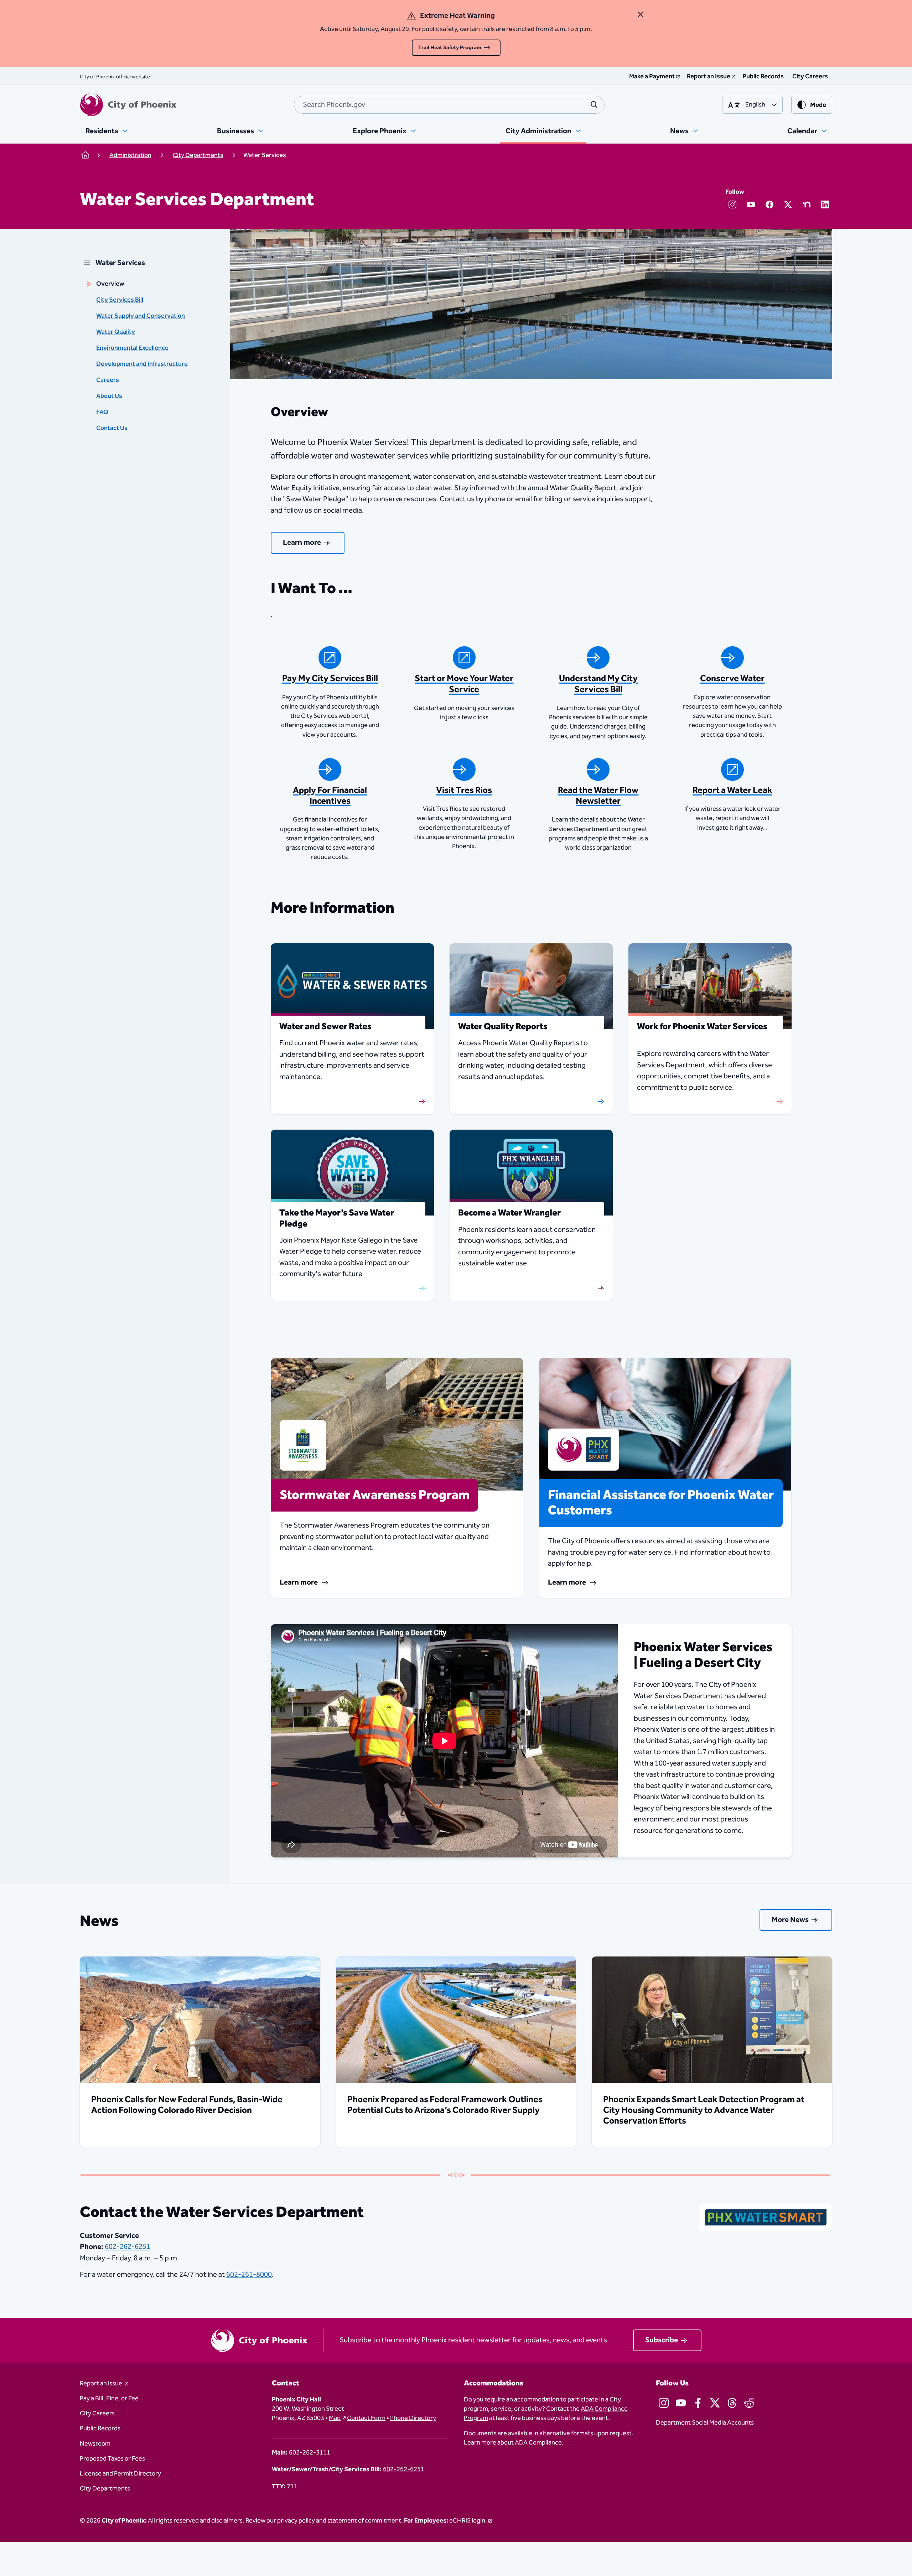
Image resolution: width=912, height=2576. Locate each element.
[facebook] (769, 204)
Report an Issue (102, 2384)
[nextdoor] (807, 204)
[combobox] (449, 105)
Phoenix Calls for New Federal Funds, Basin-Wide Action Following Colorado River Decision (187, 2105)
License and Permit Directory (120, 2474)
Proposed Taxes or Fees (112, 2459)
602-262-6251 (128, 2247)
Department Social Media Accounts (705, 2423)
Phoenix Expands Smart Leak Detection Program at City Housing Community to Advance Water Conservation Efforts (704, 2110)
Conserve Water (732, 679)
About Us (109, 396)
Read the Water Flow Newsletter (598, 796)
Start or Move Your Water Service (464, 684)
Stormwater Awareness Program (375, 1495)
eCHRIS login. (468, 2521)
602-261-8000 (249, 2275)
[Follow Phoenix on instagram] (664, 2403)
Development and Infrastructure (142, 364)
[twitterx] (788, 204)
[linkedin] (825, 204)
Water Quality (116, 332)
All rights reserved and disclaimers (195, 2521)
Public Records (100, 2429)
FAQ (102, 412)
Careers (108, 380)
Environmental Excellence (132, 348)
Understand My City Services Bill (598, 684)
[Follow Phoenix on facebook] (698, 2403)
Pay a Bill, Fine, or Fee (109, 2399)
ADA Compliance (538, 2443)
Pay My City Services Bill (330, 679)
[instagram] (732, 204)
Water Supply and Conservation (141, 316)
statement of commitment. (365, 2521)
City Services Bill (120, 300)
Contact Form (366, 2418)
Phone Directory (413, 2418)
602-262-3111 (310, 2453)
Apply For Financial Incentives (330, 796)
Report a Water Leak (732, 791)
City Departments (105, 2489)
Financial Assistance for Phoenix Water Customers (661, 1503)
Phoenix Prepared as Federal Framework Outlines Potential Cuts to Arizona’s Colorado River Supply (445, 2105)
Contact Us (112, 428)
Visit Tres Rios (464, 791)
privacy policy (296, 2521)
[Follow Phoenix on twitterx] (715, 2403)
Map (335, 2418)
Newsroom (95, 2444)
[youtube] (751, 204)
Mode (818, 105)
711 (292, 2487)
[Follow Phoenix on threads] (732, 2403)
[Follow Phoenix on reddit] (749, 2403)
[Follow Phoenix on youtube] (681, 2403)
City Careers (97, 2414)
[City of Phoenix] (128, 105)
